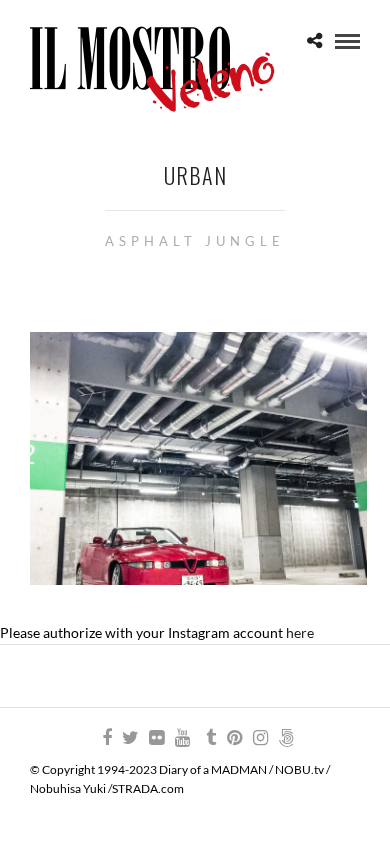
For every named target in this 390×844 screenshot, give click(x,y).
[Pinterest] (234, 738)
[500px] (286, 738)
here (300, 632)
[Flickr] (156, 738)
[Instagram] (260, 738)
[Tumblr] (208, 738)
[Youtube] (182, 738)
